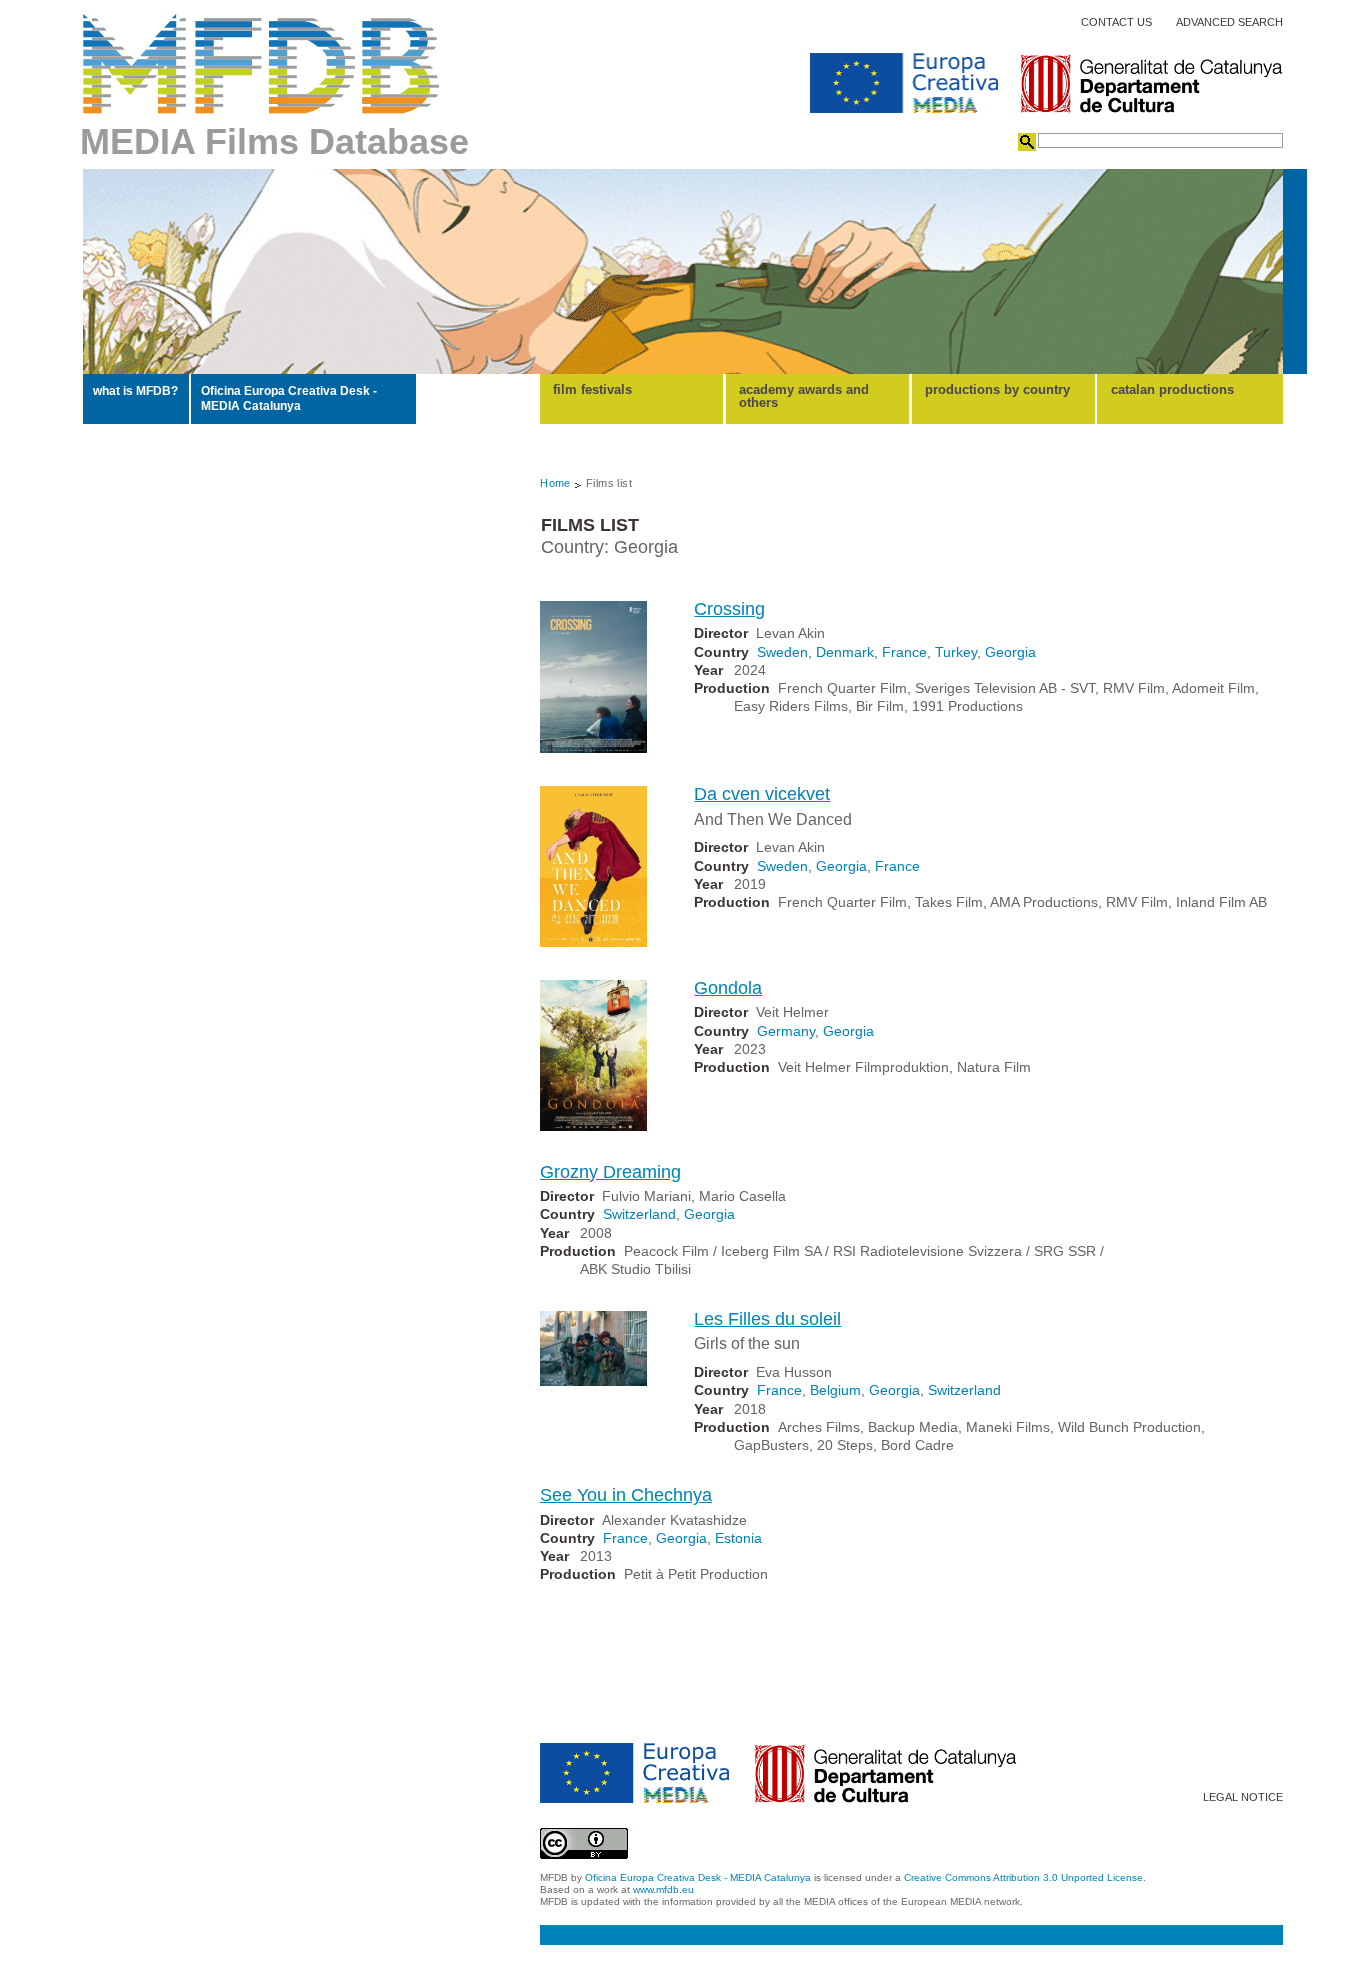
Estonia (738, 1538)
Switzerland (639, 1214)
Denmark (845, 652)
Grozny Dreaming (610, 1172)
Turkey (956, 652)
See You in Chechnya (626, 1495)
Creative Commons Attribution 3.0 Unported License (1023, 1877)
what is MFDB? (135, 391)
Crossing (729, 609)
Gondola (728, 988)
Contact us (1116, 22)
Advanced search (1229, 22)
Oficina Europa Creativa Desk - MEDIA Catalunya (289, 398)
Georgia (1010, 652)
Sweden (782, 652)
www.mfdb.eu (663, 1889)
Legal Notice (1243, 1797)
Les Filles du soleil (767, 1319)
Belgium (835, 1390)
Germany (786, 1031)
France (904, 652)
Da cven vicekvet (762, 794)
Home (555, 483)
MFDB (261, 64)
